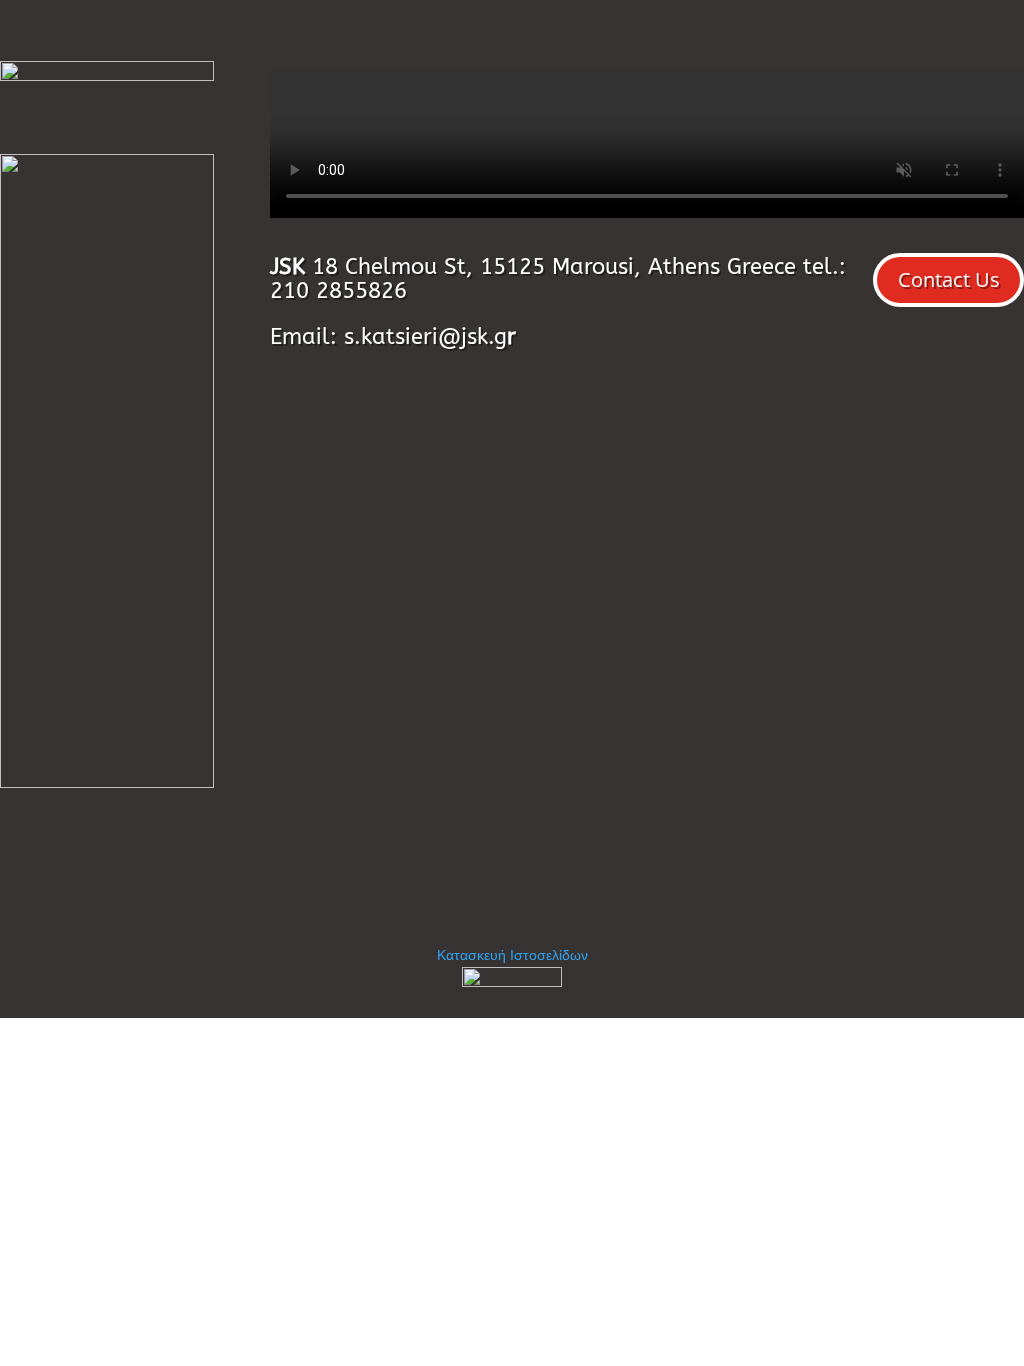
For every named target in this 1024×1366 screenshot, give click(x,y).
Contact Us (949, 279)
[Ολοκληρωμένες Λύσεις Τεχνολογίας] (511, 982)
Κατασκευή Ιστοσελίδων (512, 954)
